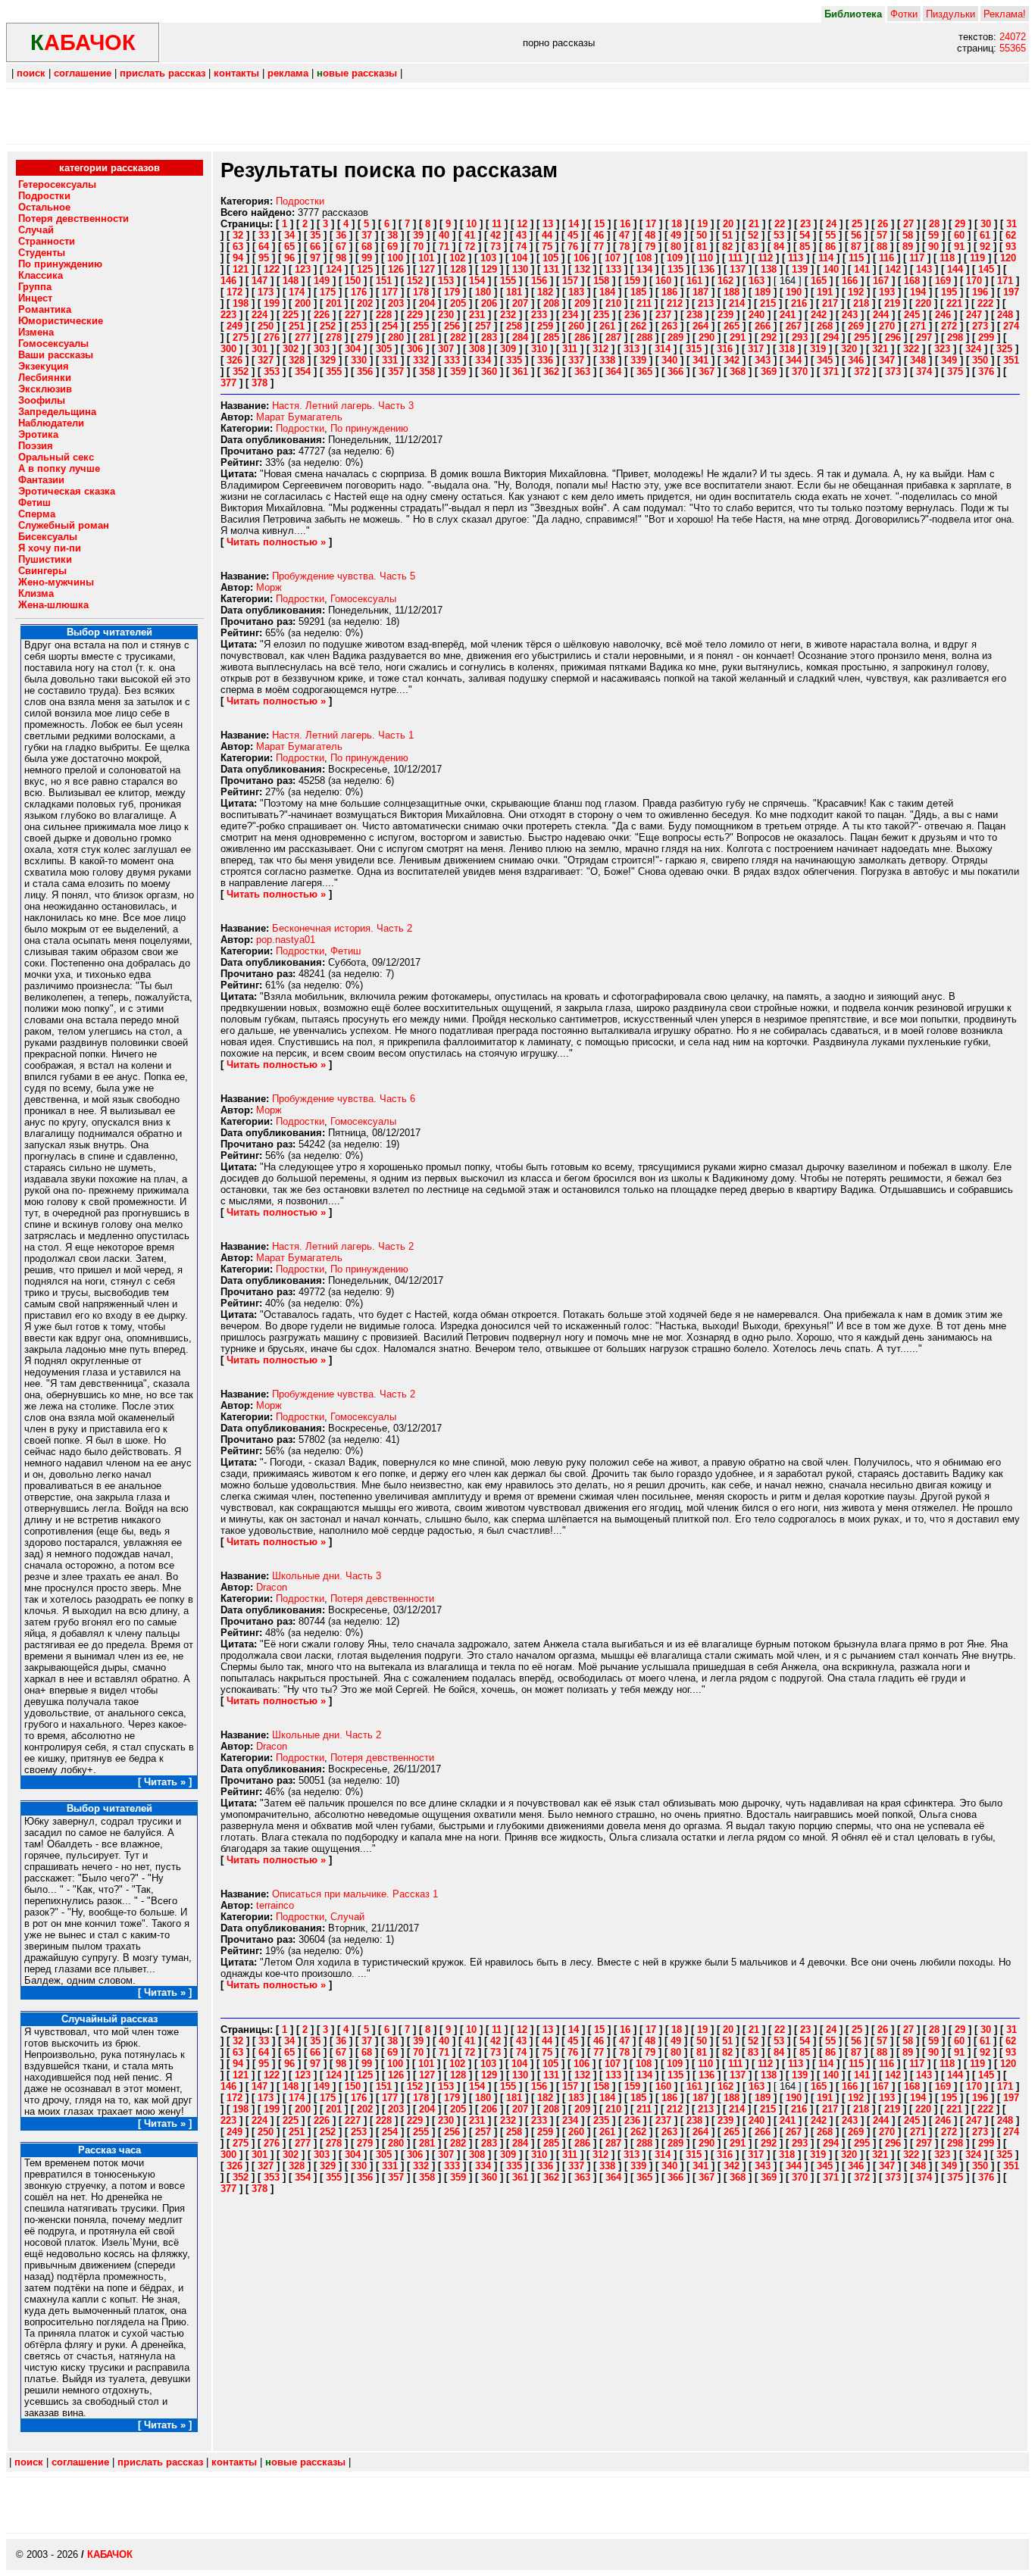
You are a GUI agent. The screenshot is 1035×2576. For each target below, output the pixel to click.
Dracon (272, 1587)
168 (912, 281)
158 (601, 281)
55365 (1013, 48)
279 (365, 337)
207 (520, 303)
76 (573, 247)
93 (1011, 247)
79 (650, 247)
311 (570, 349)
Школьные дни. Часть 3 (327, 1576)
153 (446, 281)
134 (644, 269)
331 (390, 360)
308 (477, 349)
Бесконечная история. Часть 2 (342, 928)
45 (573, 235)
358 (427, 372)
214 (737, 303)
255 (421, 326)
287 (613, 337)
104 (519, 258)
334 (483, 360)
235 (601, 315)
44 (547, 235)
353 (272, 372)
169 (943, 281)
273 (980, 326)
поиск (31, 73)
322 (911, 349)
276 (272, 337)
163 (757, 281)
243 (850, 315)
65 (289, 247)
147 (260, 281)
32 (238, 235)
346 (856, 360)
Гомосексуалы (363, 599)
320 (849, 349)
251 (297, 326)
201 (334, 303)
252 (328, 326)
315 (694, 349)
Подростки (300, 201)
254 (390, 326)
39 (418, 235)
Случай (347, 1917)
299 (986, 337)
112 (765, 258)
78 (624, 247)
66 (315, 247)
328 (297, 360)
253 (359, 326)
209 (582, 303)
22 (780, 224)
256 (452, 326)
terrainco (275, 1905)
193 (887, 292)
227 (353, 315)
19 (702, 224)
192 (856, 292)
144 (955, 269)
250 (266, 326)
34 (289, 235)
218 (861, 303)
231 (477, 315)
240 (757, 315)
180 (483, 292)
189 (763, 292)
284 (520, 337)
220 (923, 303)
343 (763, 360)
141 (862, 269)
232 (508, 315)
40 (444, 235)
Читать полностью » (276, 542)
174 (297, 292)
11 (497, 224)
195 (949, 292)
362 (551, 372)
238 (694, 315)
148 (291, 281)
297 (924, 337)
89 (908, 247)
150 (353, 281)
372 (862, 372)
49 (676, 235)
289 (675, 337)
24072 (1013, 37)
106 (582, 258)
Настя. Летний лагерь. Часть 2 (343, 1246)
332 (421, 360)
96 (289, 258)
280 (396, 337)
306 (415, 349)
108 (644, 258)
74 (521, 247)
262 (638, 326)
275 (241, 337)
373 (893, 372)
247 (974, 315)
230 (446, 315)
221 (954, 303)
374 (924, 372)
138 (769, 269)
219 (892, 303)
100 (395, 258)
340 (669, 360)
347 (887, 360)
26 (883, 224)
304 (353, 349)
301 (260, 349)
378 (260, 383)
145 (986, 269)
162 (725, 281)
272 (949, 326)
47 (624, 235)
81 (702, 247)
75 (547, 247)
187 (700, 292)
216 (799, 303)
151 (384, 281)
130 (520, 269)
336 (545, 360)
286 (582, 337)
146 (228, 281)
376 (986, 372)
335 (514, 360)
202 (365, 303)
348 (918, 360)
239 (725, 315)
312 (600, 349)
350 (980, 360)
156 (539, 281)
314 (663, 349)
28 (934, 224)
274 (1011, 326)
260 (576, 326)
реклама (288, 73)
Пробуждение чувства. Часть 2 (344, 1394)
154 (477, 281)
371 (831, 372)
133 (613, 269)
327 (266, 360)
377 (228, 383)
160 (663, 281)
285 (551, 337)
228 (384, 315)
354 (303, 372)
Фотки (904, 14)
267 (794, 326)
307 (446, 349)
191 (825, 292)
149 (322, 281)
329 (328, 360)
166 (850, 281)
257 (483, 326)
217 (830, 303)
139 (800, 269)
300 (228, 349)
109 (675, 258)
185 (638, 292)
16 (625, 224)
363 (582, 372)
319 (818, 349)
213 (706, 303)
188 (732, 292)
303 (322, 349)
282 (458, 337)
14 (574, 224)
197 (1011, 292)
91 (959, 247)
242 (819, 315)
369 (769, 372)
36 (341, 235)
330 (359, 360)
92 (985, 247)
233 (539, 315)
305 (384, 349)
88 (882, 247)
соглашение (83, 73)
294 (831, 337)
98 (341, 258)
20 (728, 224)
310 (539, 349)
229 (415, 315)
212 (675, 303)
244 (881, 315)
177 (390, 292)
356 (365, 372)
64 (264, 247)
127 (427, 269)
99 (367, 258)
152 (415, 281)
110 (705, 258)
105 (550, 258)
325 (1004, 349)
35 (315, 235)
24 (831, 224)
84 (779, 247)
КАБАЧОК (110, 2554)
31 (1012, 224)
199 (272, 303)
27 (908, 224)
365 (644, 372)
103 (488, 258)
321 (880, 349)
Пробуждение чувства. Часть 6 (344, 1099)
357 (396, 372)
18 (677, 224)
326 (235, 360)
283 (489, 337)
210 (613, 303)
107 (613, 258)
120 (1008, 258)
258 (514, 326)
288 (644, 337)
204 (427, 303)
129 (489, 269)
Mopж (269, 587)
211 (644, 303)
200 (303, 303)
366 (675, 372)
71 (444, 247)
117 (917, 258)
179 (452, 292)
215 (768, 303)
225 (291, 315)
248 (1005, 315)
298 (955, 337)
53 (779, 235)
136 (707, 269)
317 (756, 349)
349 (949, 360)
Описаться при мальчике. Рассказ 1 (355, 1894)
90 (933, 247)
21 (754, 224)
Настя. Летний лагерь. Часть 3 (343, 406)
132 (582, 269)
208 (551, 303)
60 (959, 235)
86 (830, 247)
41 (470, 235)
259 (545, 326)
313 (632, 349)
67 (341, 247)
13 (548, 224)
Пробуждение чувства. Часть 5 (344, 576)
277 (303, 337)
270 (887, 326)
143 (924, 269)
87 (856, 247)
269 (856, 326)
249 (235, 326)
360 (489, 372)
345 (825, 360)
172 (235, 292)
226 (322, 315)
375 (955, 372)
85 (805, 247)
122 (272, 269)
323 (942, 349)
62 (1011, 235)
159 (632, 281)
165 (819, 281)
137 (738, 269)
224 (260, 315)
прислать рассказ (163, 73)
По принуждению (369, 428)
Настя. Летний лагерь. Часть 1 (343, 735)
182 (545, 292)
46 (599, 235)
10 (471, 224)
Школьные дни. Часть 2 (327, 1735)
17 (651, 224)
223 (228, 315)
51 (727, 235)
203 (396, 303)
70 (418, 247)
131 (551, 269)
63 (238, 247)
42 (496, 235)
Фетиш (346, 951)
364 (613, 372)
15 (599, 224)
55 (830, 235)
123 (303, 269)
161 (694, 281)
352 (241, 372)
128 (458, 269)
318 (787, 349)
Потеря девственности (382, 1599)
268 (825, 326)
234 (570, 315)
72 (470, 247)
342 (732, 360)
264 (700, 326)
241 (788, 315)
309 (508, 349)
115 (856, 258)
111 (735, 258)
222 (985, 303)
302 (291, 349)
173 (266, 292)
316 (725, 349)
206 (489, 303)
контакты (236, 73)
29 (960, 224)
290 (707, 337)
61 (985, 235)
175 (328, 292)
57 (882, 235)
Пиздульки (951, 14)
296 (893, 337)
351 (1011, 360)
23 (805, 224)
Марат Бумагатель (299, 417)
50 (702, 235)
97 (315, 258)
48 (650, 235)
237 (663, 315)
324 (973, 349)
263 (669, 326)
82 (727, 247)
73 (496, 247)
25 (857, 224)
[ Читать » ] (165, 1782)
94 (238, 258)
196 (980, 292)
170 (974, 281)
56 (856, 235)
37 (367, 235)
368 (738, 372)
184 (607, 292)
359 (458, 372)
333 (452, 360)
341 (700, 360)
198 (241, 303)
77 (599, 247)
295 (862, 337)
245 (912, 315)
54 (805, 235)
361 (520, 372)
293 (800, 337)
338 (607, 360)
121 (241, 269)
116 (886, 258)
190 (794, 292)
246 (943, 315)
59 (933, 235)
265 (732, 326)
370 (800, 372)
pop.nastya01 (286, 940)
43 (521, 235)
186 (669, 292)
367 (707, 372)
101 (426, 258)
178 (421, 292)
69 (392, 247)
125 (365, 269)
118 (947, 258)
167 (881, 281)
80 (676, 247)
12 (522, 224)
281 (427, 337)
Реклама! (1005, 14)
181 (514, 292)
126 (396, 269)
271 (918, 326)
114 (826, 258)
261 (607, 326)
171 (1005, 281)
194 (918, 292)
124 (334, 269)
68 (367, 247)
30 (986, 224)
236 (632, 315)
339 (638, 360)
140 (831, 269)
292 (769, 337)
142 (893, 269)
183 (576, 292)
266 (763, 326)
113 (796, 258)
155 (508, 281)
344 (794, 360)
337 (576, 360)
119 (977, 258)
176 (359, 292)
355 (334, 372)
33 (264, 235)
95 (264, 258)
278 (334, 337)
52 (753, 235)
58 (908, 235)
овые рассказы (357, 73)
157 (570, 281)
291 (738, 337)
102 (457, 258)
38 (392, 235)
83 (753, 247)
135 (675, 269)
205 (458, 303)
